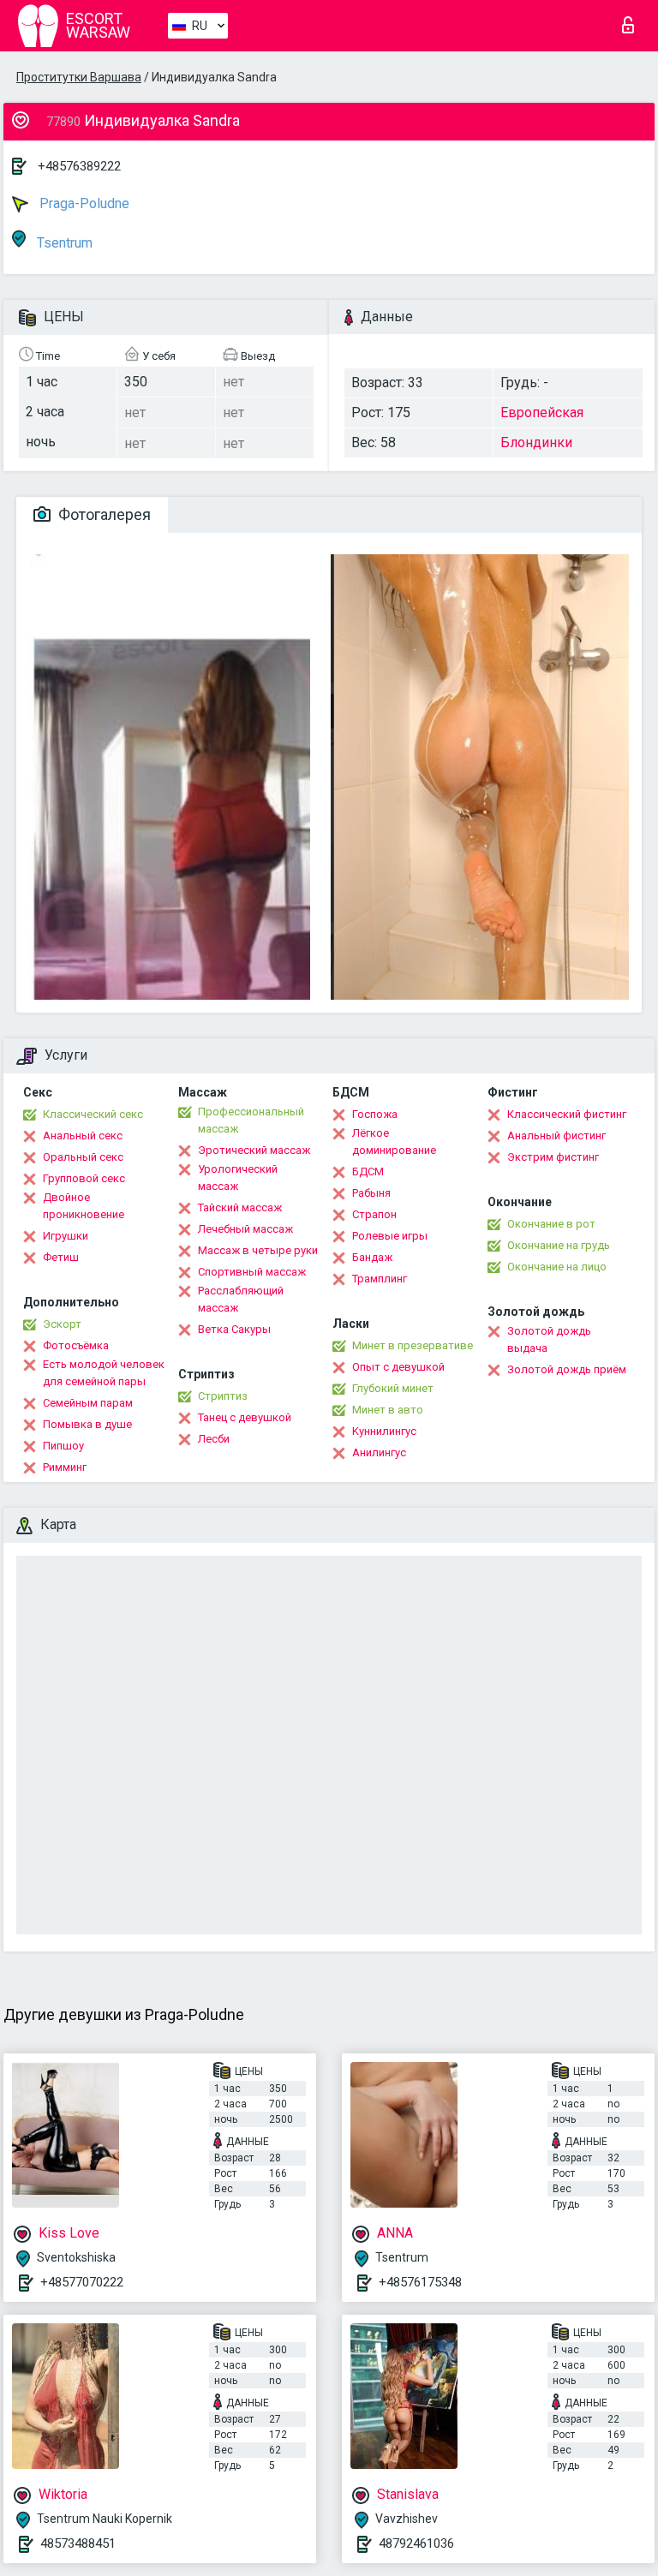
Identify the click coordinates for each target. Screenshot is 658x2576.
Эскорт (62, 1324)
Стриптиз (223, 1396)
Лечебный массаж (245, 1229)
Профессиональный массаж (251, 1120)
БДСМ (368, 1171)
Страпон (374, 1214)
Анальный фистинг (556, 1136)
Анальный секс (83, 1136)
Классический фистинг (567, 1114)
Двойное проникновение (84, 1206)
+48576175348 (420, 2282)
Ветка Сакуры (234, 1329)
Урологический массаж (238, 1177)
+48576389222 (79, 166)
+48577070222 (82, 2282)
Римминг (65, 1467)
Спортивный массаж (252, 1272)
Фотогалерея (103, 514)
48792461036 (416, 2543)
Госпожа (375, 1114)
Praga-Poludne (83, 203)
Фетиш (61, 1257)
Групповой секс (84, 1178)
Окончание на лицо (557, 1267)
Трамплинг (380, 1279)
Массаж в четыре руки (258, 1250)
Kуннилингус (384, 1431)
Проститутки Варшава (79, 77)
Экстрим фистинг (553, 1157)
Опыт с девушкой (398, 1367)
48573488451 (78, 2543)
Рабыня (371, 1193)
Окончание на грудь (559, 1245)
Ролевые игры (390, 1236)
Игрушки (66, 1236)
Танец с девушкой (245, 1417)
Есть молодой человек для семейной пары (104, 1373)
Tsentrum (63, 243)
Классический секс (93, 1114)
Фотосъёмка (76, 1345)
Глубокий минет (393, 1388)
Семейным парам (88, 1403)
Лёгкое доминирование (394, 1142)
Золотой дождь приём (567, 1369)
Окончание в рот (551, 1224)
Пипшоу (63, 1446)
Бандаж (372, 1257)
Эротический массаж (254, 1150)
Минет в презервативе (413, 1345)
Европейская (542, 412)
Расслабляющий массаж (241, 1299)
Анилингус (379, 1452)
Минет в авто (388, 1410)
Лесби (214, 1439)
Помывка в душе (87, 1424)
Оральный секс (83, 1157)
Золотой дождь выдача (549, 1339)
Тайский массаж (240, 1207)
